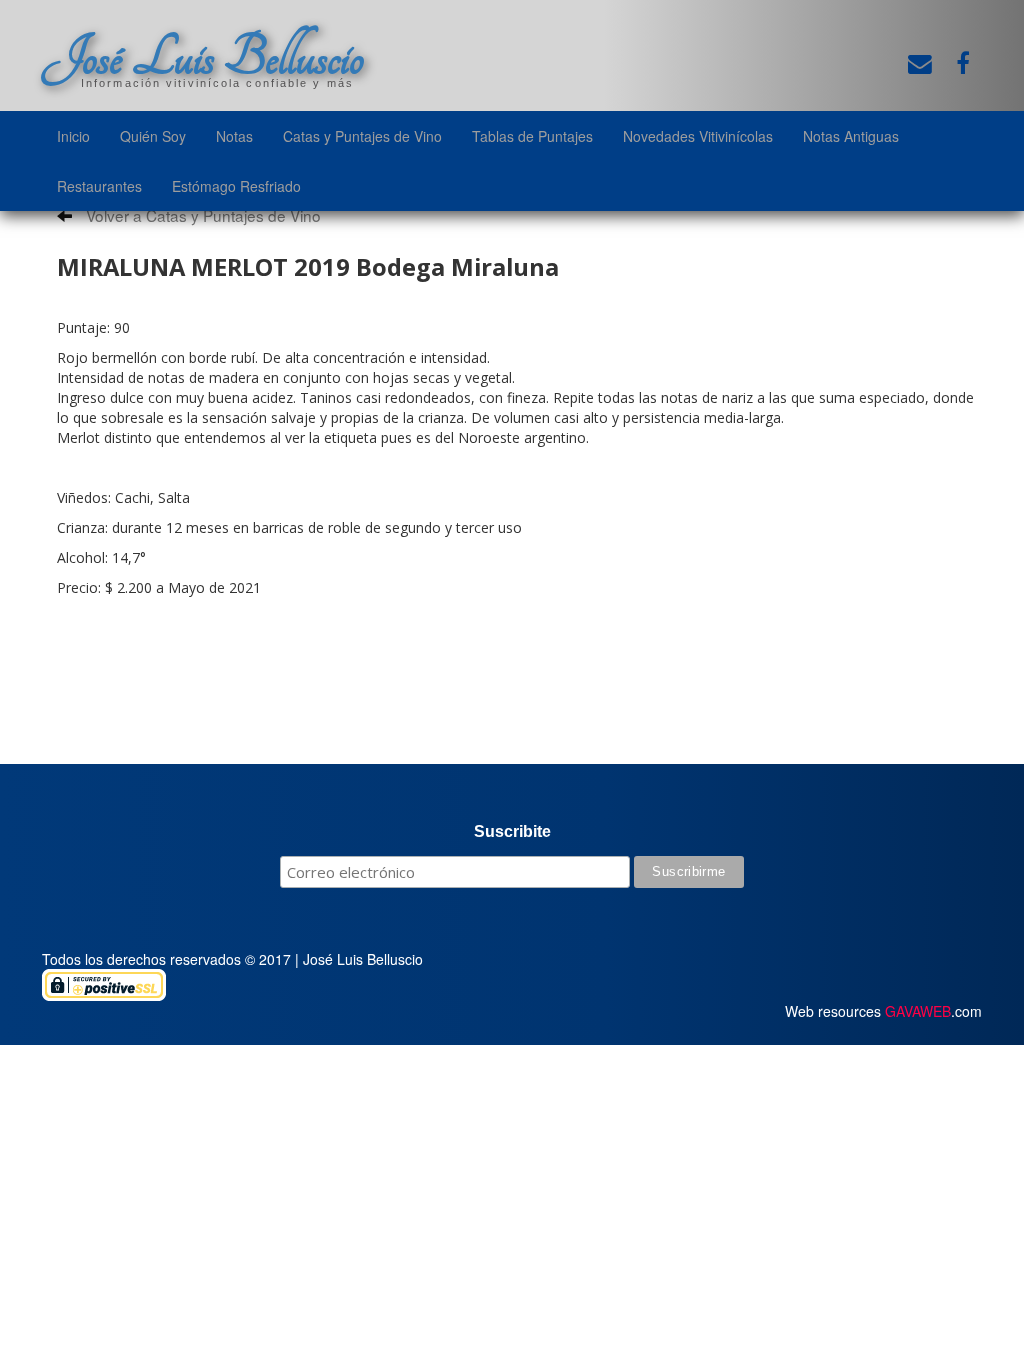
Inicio (73, 136)
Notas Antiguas (851, 136)
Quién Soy (153, 136)
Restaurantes (99, 186)
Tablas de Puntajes (532, 136)
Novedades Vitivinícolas (698, 136)
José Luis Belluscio (203, 57)
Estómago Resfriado (236, 186)
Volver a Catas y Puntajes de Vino (201, 215)
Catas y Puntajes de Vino (362, 136)
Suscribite (512, 831)
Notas (234, 136)
